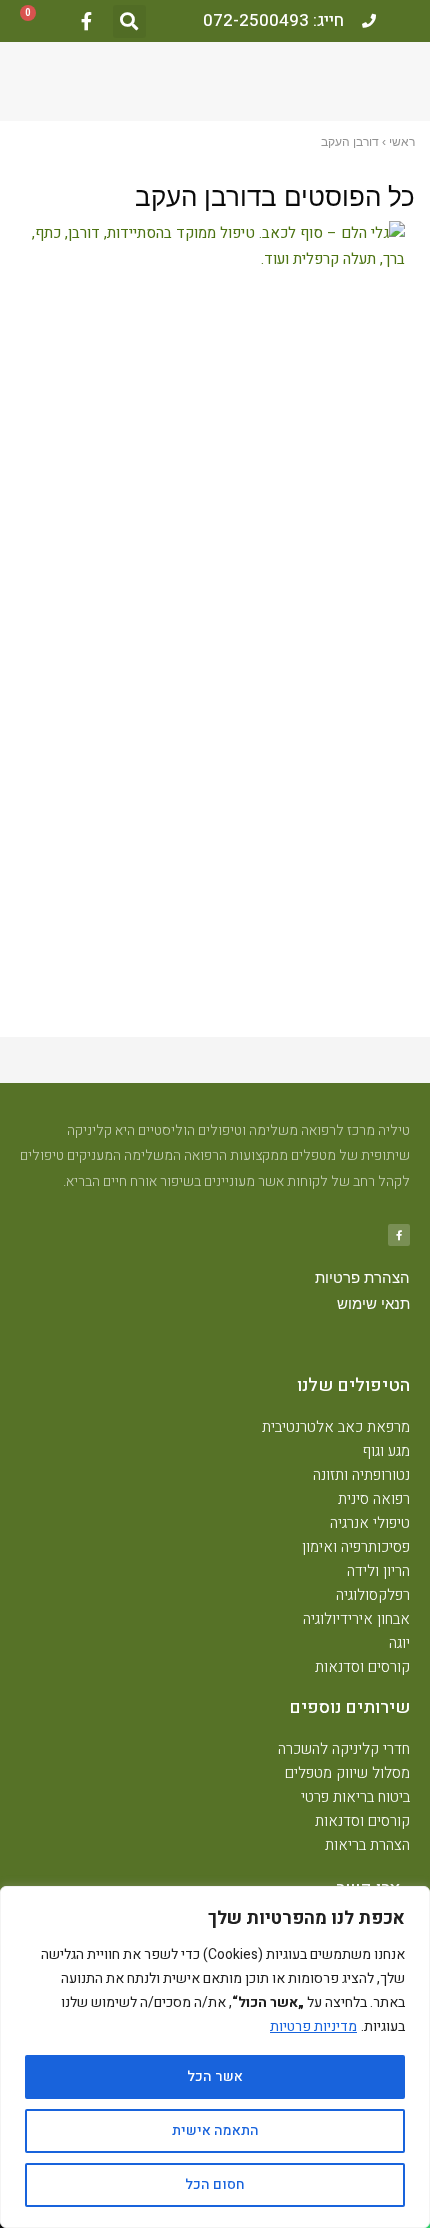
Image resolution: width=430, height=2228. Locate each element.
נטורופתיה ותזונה (361, 1475)
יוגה (399, 1643)
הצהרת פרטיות (362, 1278)
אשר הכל (215, 2076)
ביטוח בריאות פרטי (355, 1797)
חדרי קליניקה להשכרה (344, 1749)
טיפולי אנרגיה (370, 1523)
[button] (129, 21)
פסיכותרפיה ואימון (356, 1547)
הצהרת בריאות (367, 1845)
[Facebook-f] (86, 21)
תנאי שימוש (373, 1304)
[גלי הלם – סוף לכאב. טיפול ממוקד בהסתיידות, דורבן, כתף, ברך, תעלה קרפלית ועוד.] (210, 246)
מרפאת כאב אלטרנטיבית (336, 1427)
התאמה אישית (215, 2130)
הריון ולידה (378, 1571)
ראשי (402, 142)
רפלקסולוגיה (373, 1595)
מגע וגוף (386, 1451)
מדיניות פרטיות (313, 2026)
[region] (215, 2057)
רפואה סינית (374, 1499)
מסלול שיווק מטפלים (347, 1773)
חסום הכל (215, 2184)
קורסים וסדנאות (362, 1667)
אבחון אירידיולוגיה (356, 1619)
